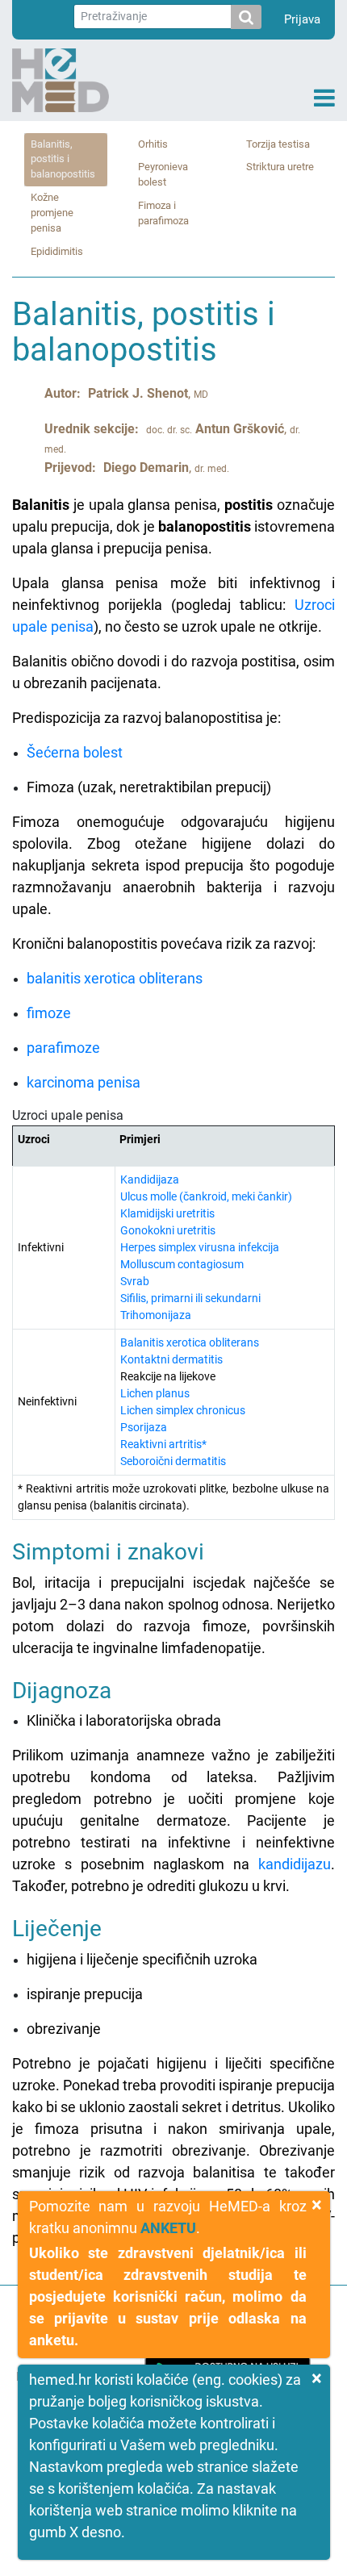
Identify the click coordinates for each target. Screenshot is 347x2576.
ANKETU (168, 2228)
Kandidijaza (150, 1179)
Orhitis (153, 144)
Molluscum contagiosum (182, 1264)
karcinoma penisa (84, 1082)
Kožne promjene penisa (52, 213)
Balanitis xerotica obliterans (190, 1342)
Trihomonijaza (156, 1315)
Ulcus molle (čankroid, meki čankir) (206, 1196)
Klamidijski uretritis (167, 1213)
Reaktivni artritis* (163, 1444)
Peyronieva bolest (163, 174)
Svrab (135, 1281)
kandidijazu (295, 1864)
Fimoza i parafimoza (163, 213)
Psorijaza (144, 1427)
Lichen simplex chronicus (183, 1410)
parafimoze (63, 1048)
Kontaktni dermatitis (171, 1359)
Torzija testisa (278, 144)
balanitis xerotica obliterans (115, 978)
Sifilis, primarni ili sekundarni (190, 1298)
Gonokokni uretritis (168, 1230)
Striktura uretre (280, 167)
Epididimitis (57, 251)
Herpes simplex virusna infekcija (200, 1247)
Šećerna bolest (75, 752)
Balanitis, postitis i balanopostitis (63, 159)
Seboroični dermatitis (173, 1461)
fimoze (49, 1013)
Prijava (302, 19)
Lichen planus (155, 1393)
